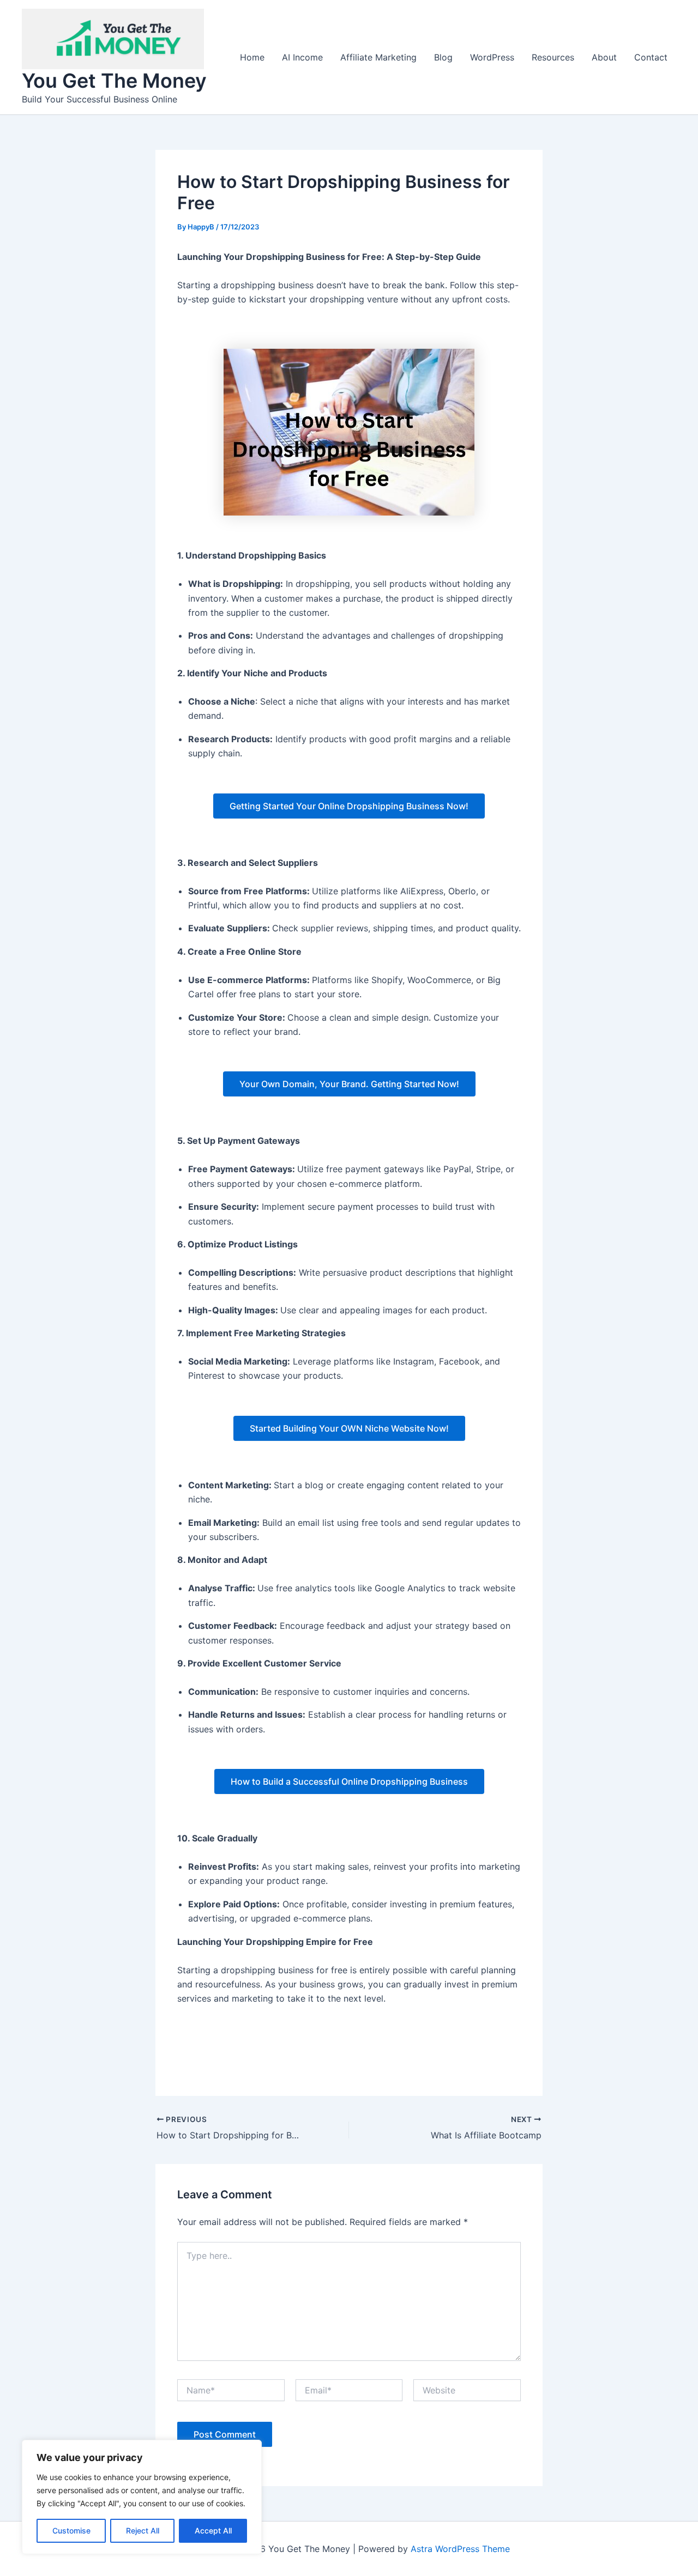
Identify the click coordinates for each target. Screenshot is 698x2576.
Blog (443, 57)
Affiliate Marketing (378, 57)
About (604, 57)
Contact (651, 57)
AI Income (302, 57)
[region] (142, 2497)
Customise (71, 2530)
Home (252, 57)
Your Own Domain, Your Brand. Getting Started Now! (349, 1084)
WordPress (492, 57)
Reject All (143, 2530)
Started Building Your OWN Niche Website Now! (349, 1428)
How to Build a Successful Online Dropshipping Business (349, 1781)
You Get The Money (114, 81)
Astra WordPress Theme (460, 2549)
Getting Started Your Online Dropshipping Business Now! (349, 806)
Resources (553, 57)
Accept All (213, 2530)
